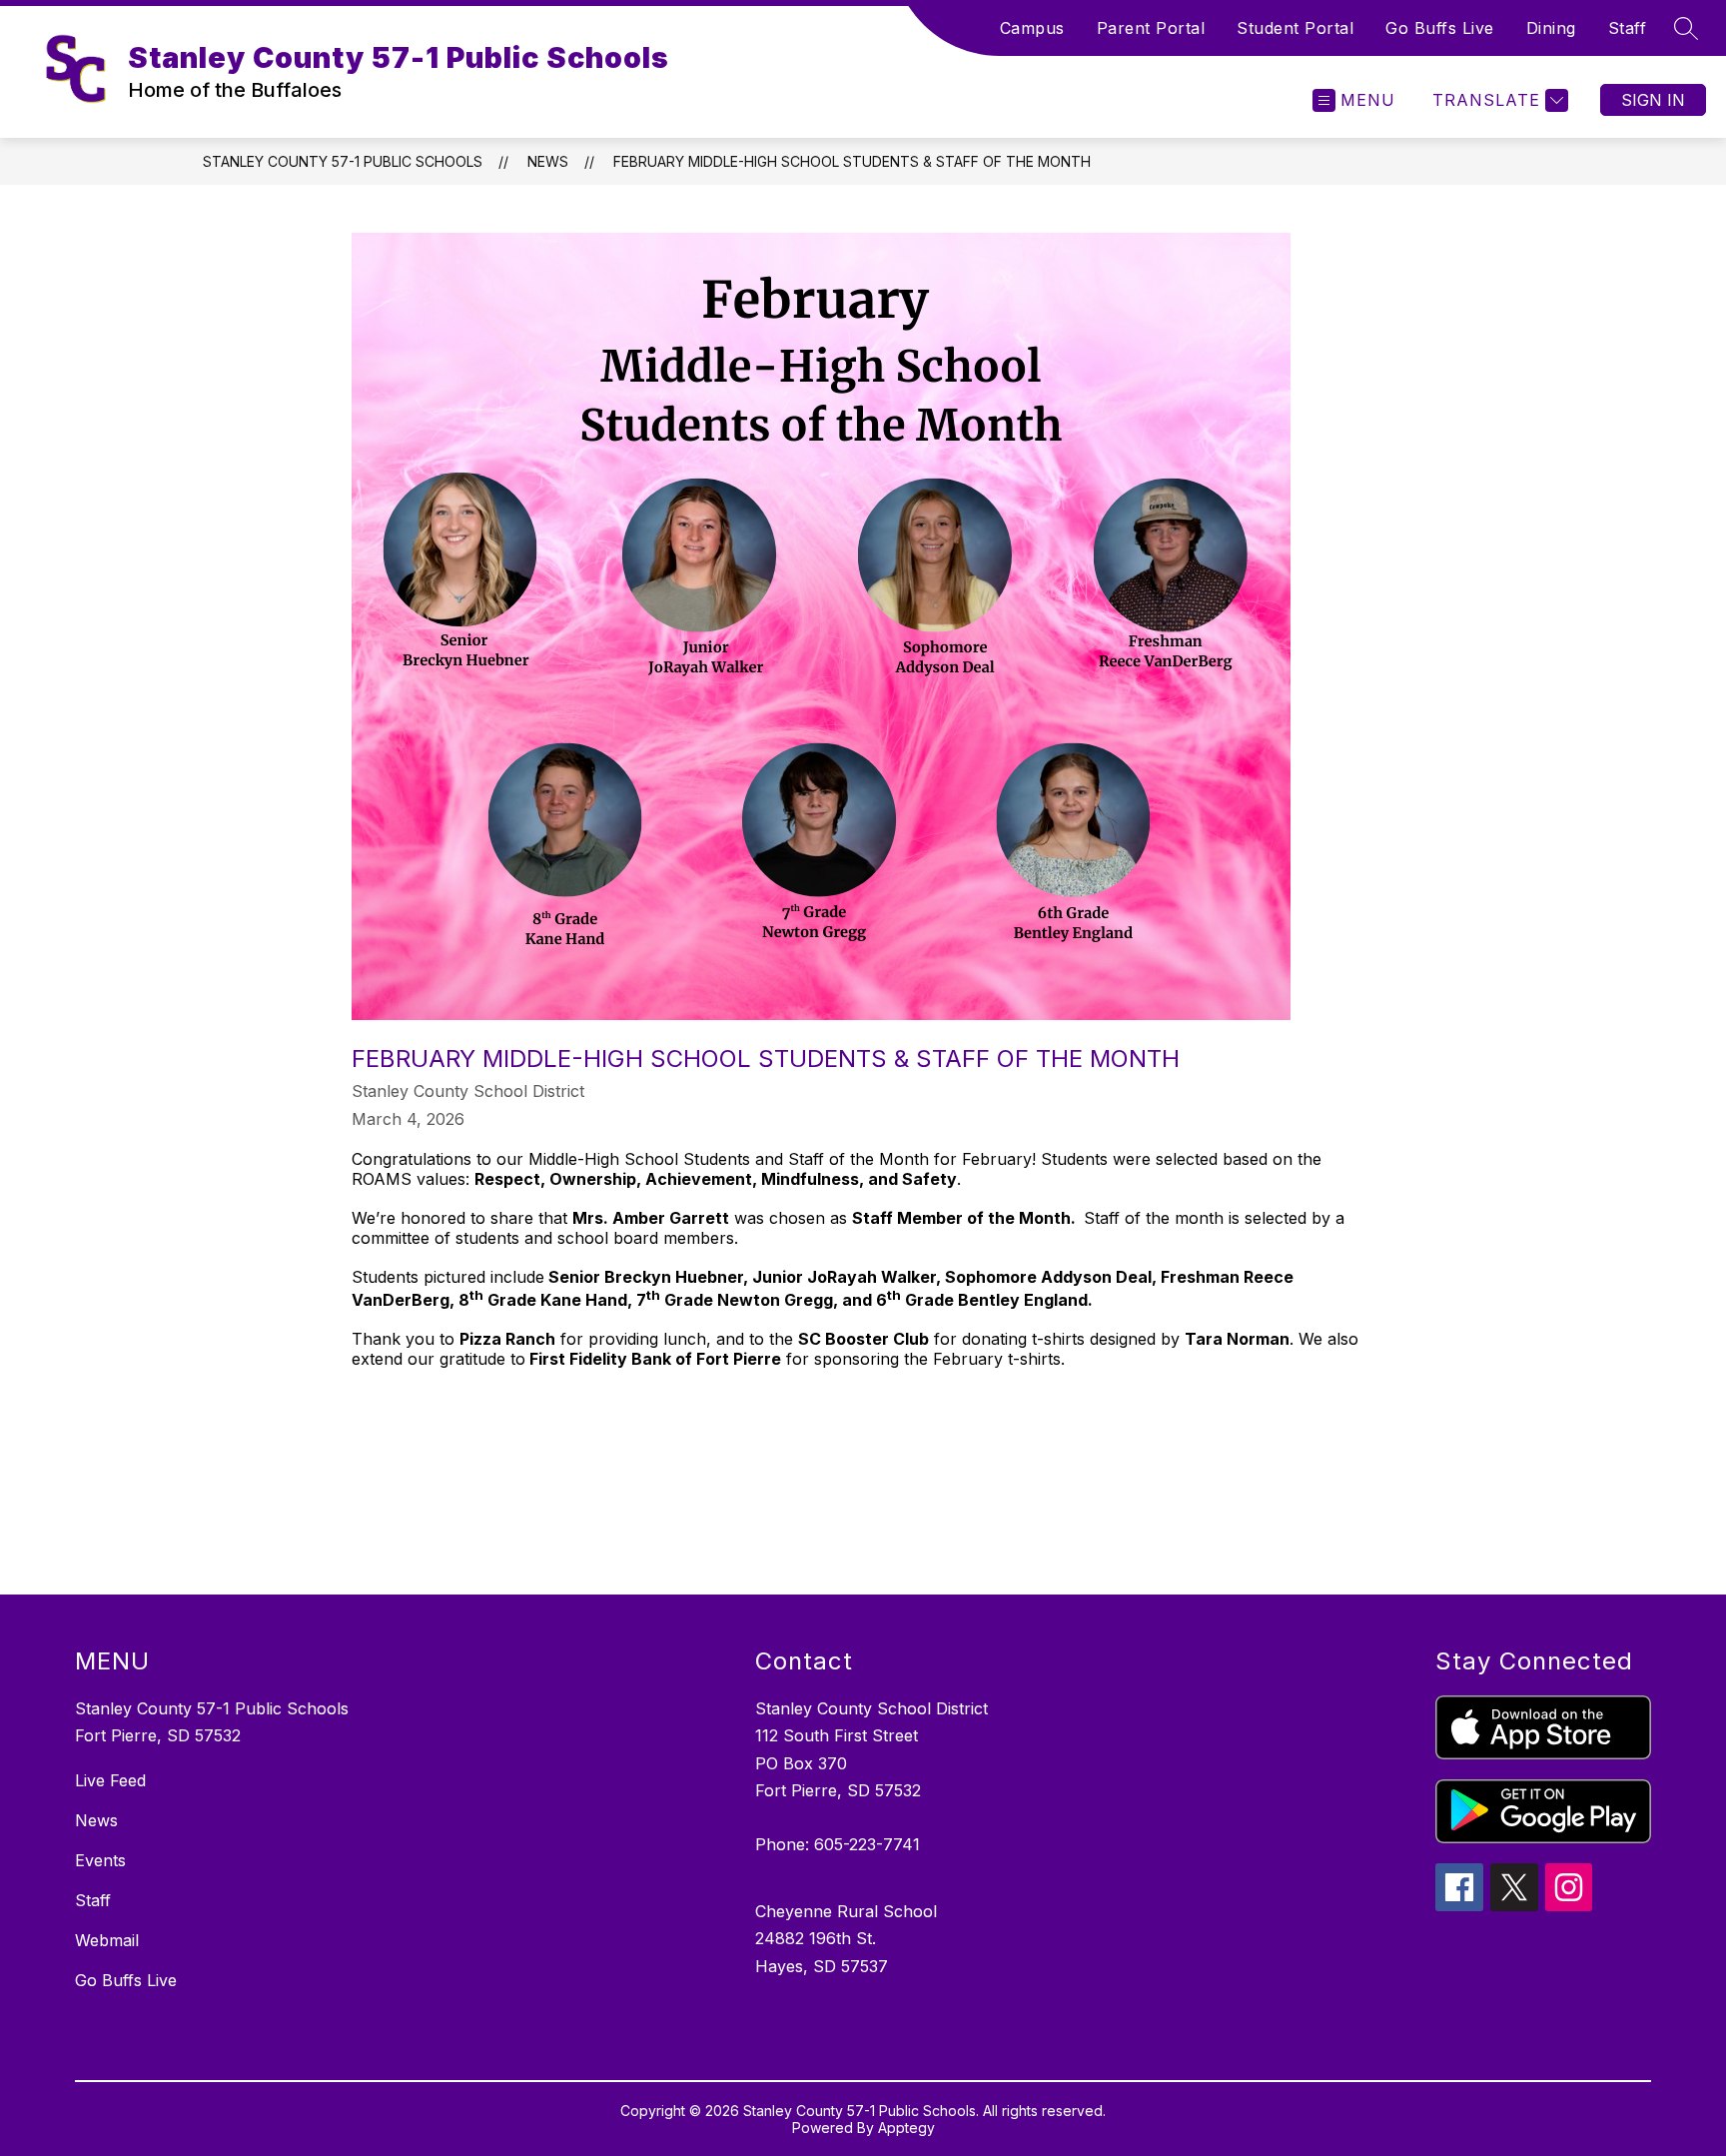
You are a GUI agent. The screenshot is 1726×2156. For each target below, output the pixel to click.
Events (100, 1860)
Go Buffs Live (1440, 28)
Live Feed (110, 1780)
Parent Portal (1151, 28)
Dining (1551, 28)
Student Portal (1295, 28)
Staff (1628, 28)
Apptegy (906, 2128)
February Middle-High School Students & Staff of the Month (852, 161)
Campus (1032, 28)
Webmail (107, 1940)
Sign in (1653, 100)
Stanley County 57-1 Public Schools (343, 161)
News (548, 161)
